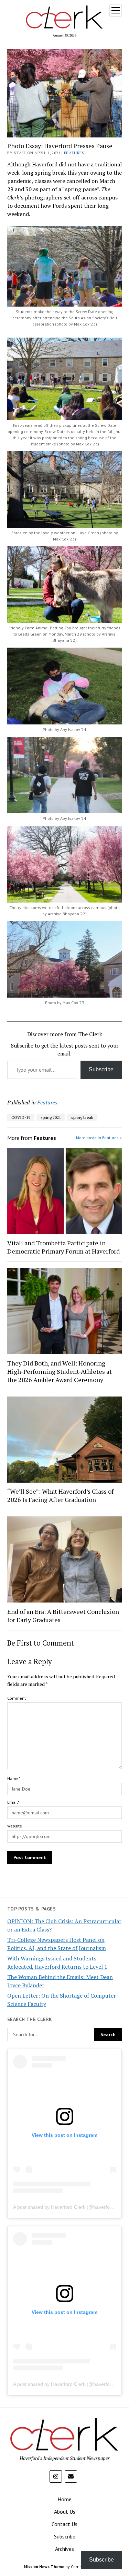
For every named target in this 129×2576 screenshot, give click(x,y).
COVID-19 (21, 1117)
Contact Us (64, 2524)
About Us (65, 2512)
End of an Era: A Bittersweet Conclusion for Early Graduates (63, 1616)
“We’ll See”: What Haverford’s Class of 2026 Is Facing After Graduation (60, 1495)
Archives (64, 2549)
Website (15, 1826)
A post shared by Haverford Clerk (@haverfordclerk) (70, 2207)
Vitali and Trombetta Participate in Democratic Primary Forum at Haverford (63, 1247)
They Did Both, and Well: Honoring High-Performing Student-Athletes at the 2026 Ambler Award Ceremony (60, 1371)
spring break (82, 1117)
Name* (14, 1778)
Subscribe (101, 1069)
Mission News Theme (44, 2567)
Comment (17, 1698)
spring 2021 (51, 1117)
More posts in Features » (99, 1138)
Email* (13, 1802)
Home (64, 2499)
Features (74, 153)
